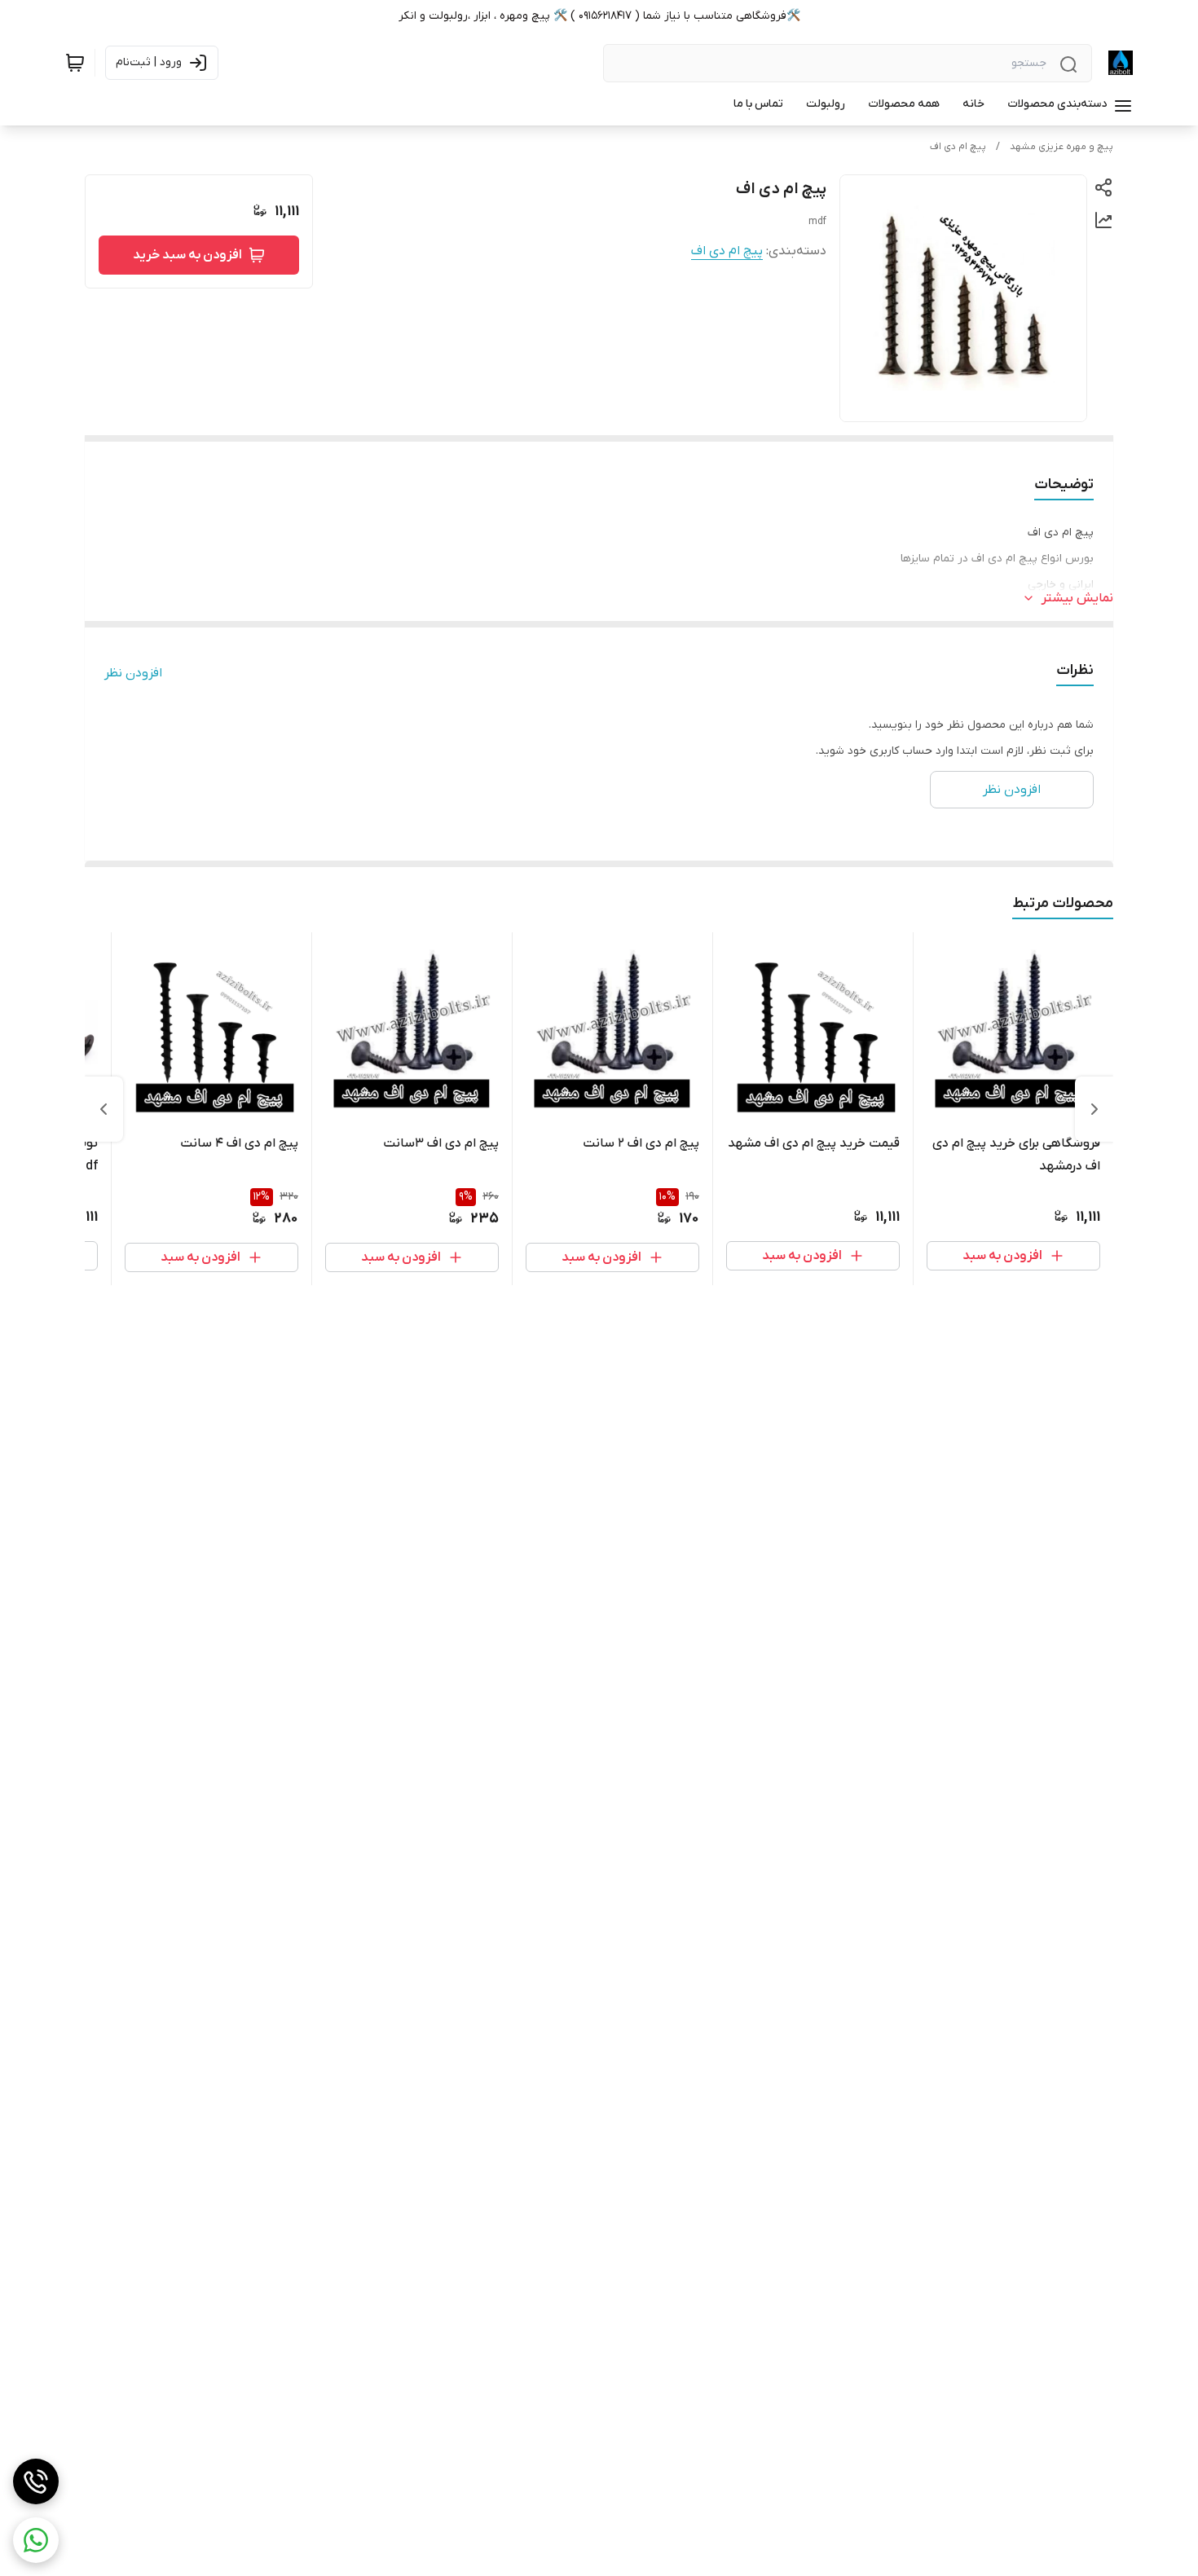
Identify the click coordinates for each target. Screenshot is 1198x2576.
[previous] (1094, 1109)
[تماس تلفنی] (36, 2481)
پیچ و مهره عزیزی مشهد (1061, 147)
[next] (104, 1109)
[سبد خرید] (75, 63)
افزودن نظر (133, 673)
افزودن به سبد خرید (187, 255)
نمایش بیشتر (1077, 598)
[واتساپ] (36, 2540)
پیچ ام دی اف (958, 147)
